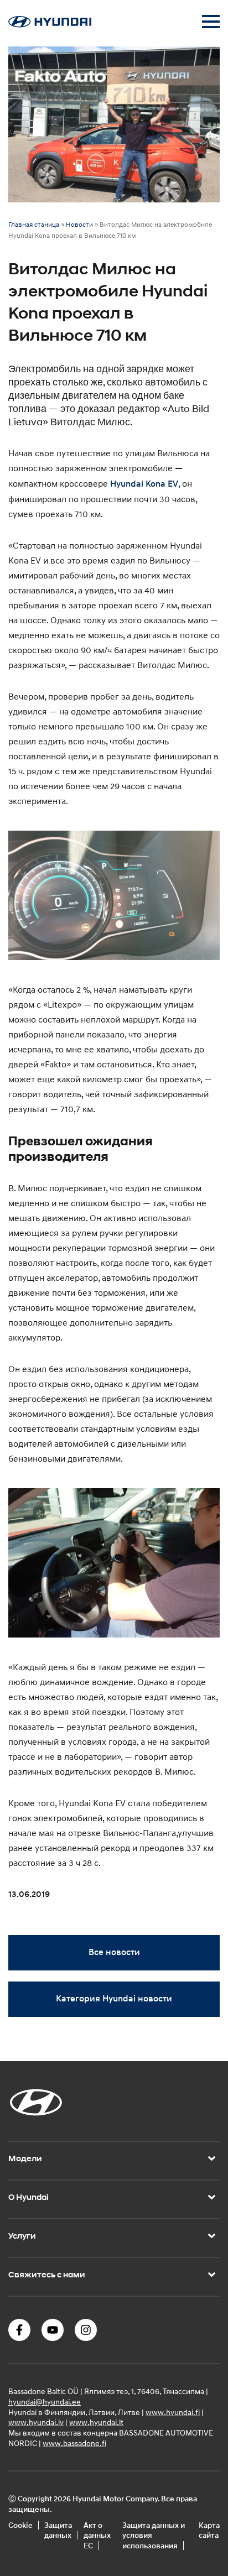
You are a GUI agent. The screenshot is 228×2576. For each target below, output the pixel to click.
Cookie (20, 2525)
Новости (79, 224)
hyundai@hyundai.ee (45, 2402)
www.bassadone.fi (74, 2443)
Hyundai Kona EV (144, 484)
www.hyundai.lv (36, 2422)
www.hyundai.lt (96, 2422)
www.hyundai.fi (173, 2412)
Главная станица (34, 224)
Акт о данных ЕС (97, 2535)
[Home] (50, 24)
